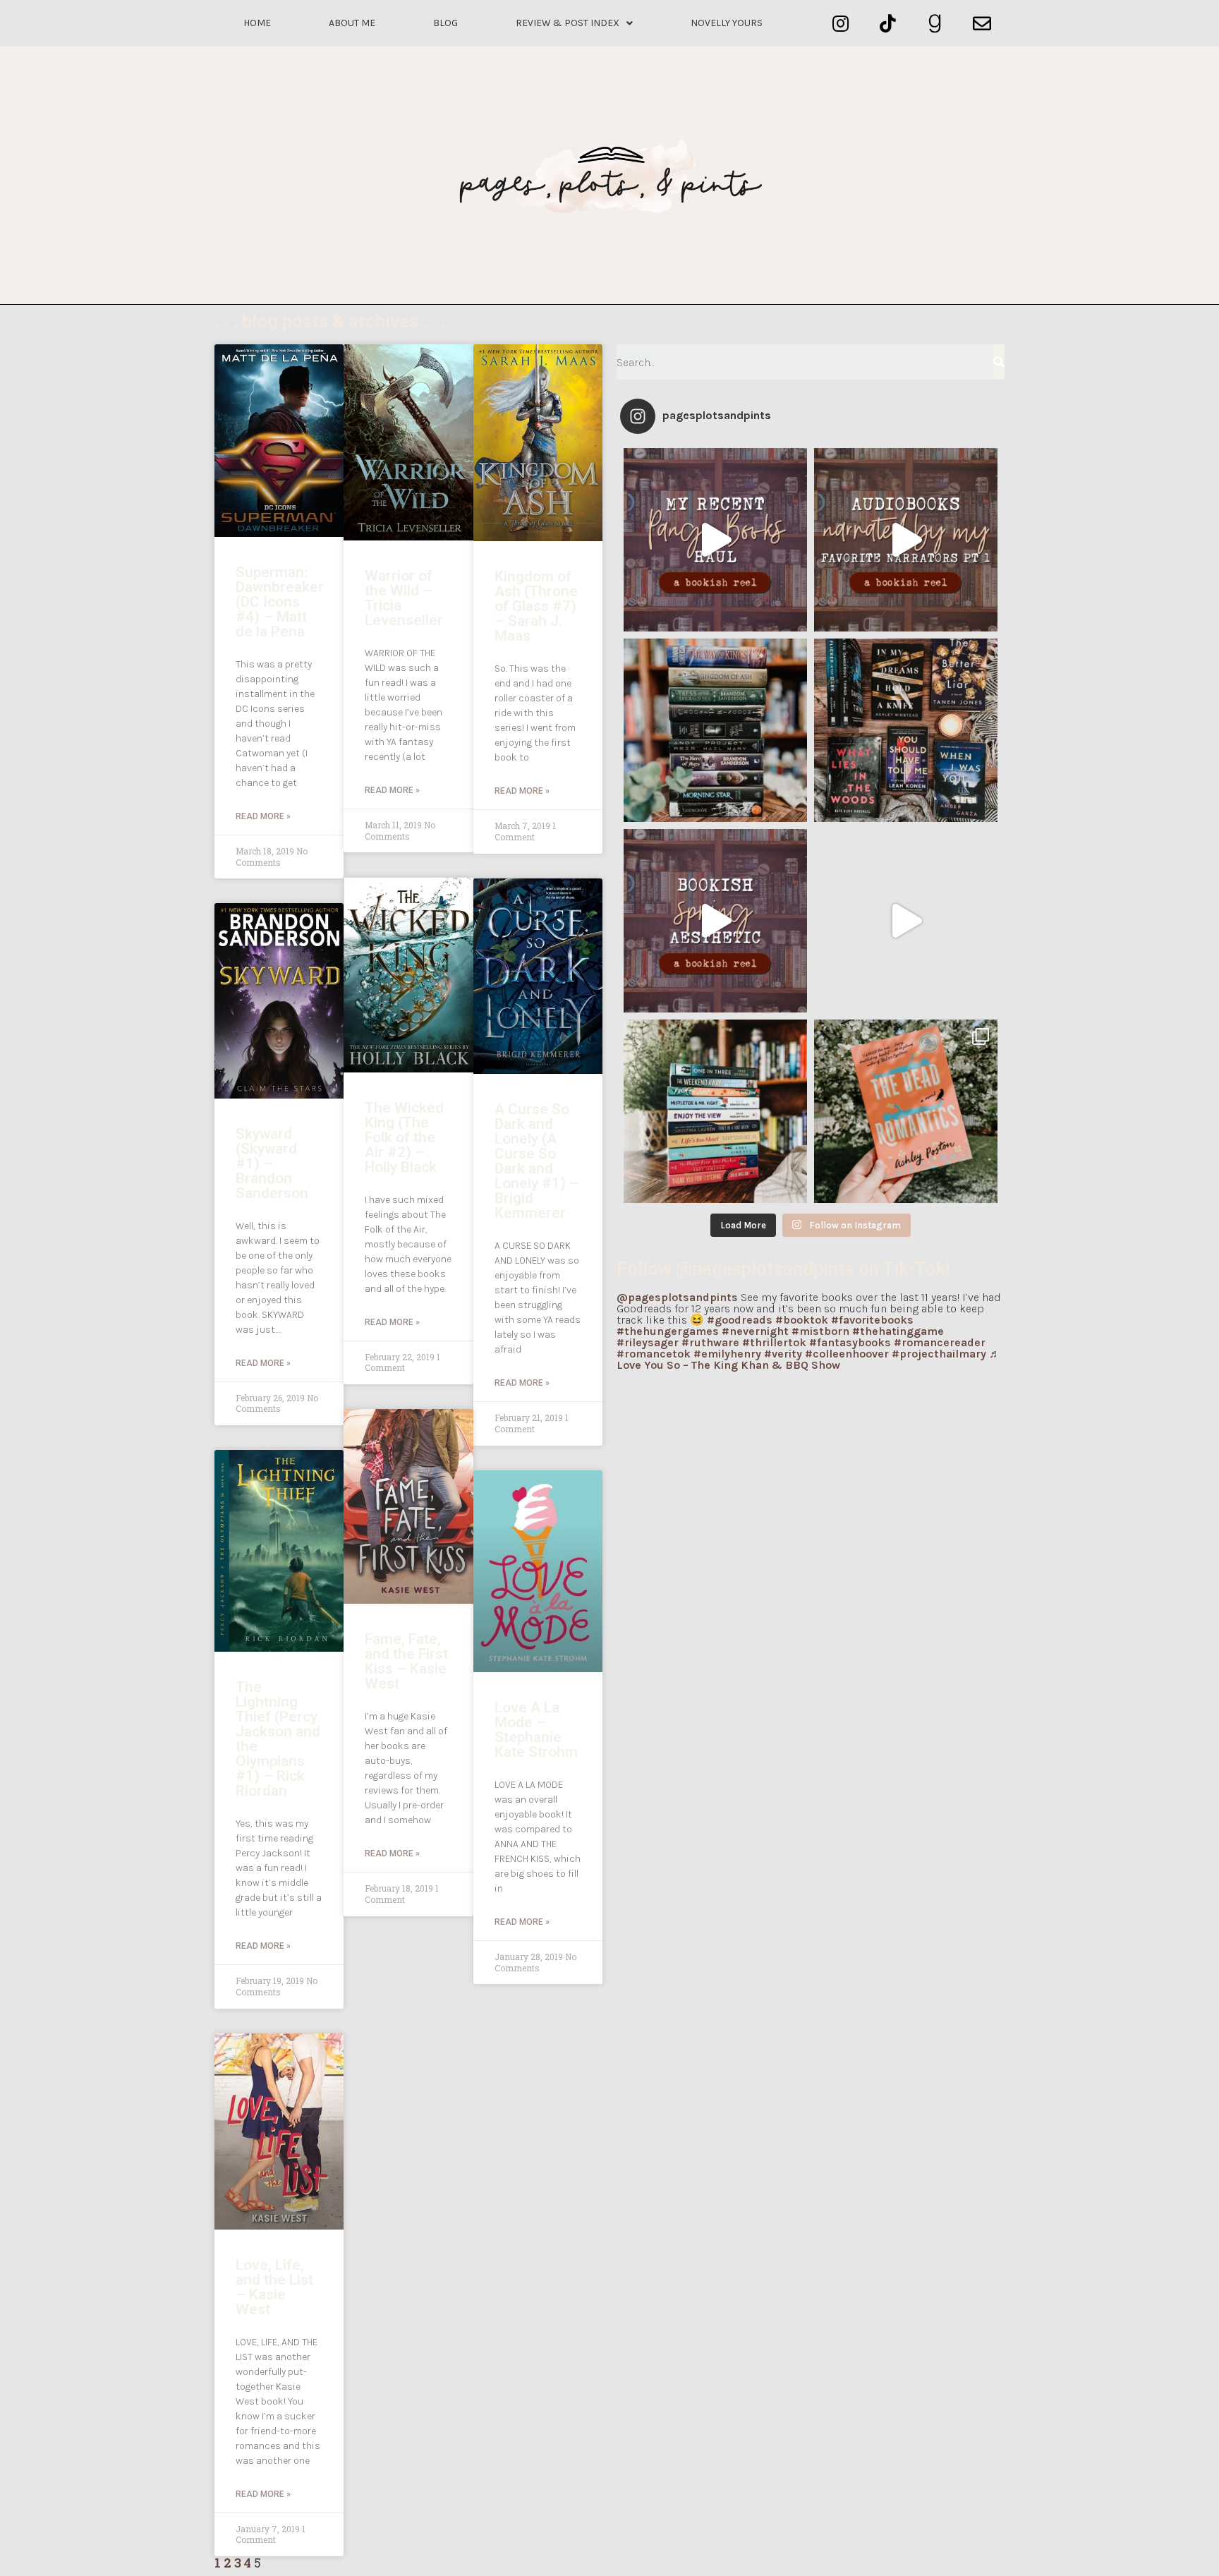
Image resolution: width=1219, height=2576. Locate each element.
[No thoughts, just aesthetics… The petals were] (715, 921)
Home (257, 23)
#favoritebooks (872, 1320)
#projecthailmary (939, 1354)
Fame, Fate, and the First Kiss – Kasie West (406, 1661)
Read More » (263, 816)
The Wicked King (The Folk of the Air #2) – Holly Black (404, 1137)
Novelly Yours (727, 23)
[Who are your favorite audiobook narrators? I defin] (906, 540)
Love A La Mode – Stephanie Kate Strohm (536, 1730)
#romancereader (940, 1342)
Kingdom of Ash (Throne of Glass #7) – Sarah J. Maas (536, 606)
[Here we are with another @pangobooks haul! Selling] (715, 1111)
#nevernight (755, 1331)
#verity (783, 1354)
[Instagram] (841, 24)
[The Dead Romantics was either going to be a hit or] (906, 1111)
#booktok (802, 1320)
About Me (352, 23)
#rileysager (648, 1342)
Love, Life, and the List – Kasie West (274, 2287)
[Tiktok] (888, 24)
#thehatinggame (898, 1331)
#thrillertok (774, 1342)
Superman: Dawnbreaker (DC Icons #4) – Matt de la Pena (280, 602)
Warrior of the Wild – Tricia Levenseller (404, 598)
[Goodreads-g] (935, 24)
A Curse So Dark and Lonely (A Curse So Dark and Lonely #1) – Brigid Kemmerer (537, 1161)
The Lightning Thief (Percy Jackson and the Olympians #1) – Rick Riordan (278, 1739)
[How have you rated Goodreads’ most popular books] (715, 730)
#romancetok (654, 1354)
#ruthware (710, 1342)
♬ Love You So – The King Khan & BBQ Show (808, 1359)
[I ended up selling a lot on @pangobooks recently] (715, 540)
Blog (445, 23)
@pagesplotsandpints (677, 1297)
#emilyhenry (727, 1354)
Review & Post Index (568, 23)
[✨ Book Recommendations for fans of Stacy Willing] (906, 730)
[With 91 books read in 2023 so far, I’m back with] (906, 921)
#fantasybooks (850, 1342)
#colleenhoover (847, 1354)
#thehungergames (668, 1331)
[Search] (999, 362)
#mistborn (820, 1331)
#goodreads (740, 1320)
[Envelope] (982, 24)
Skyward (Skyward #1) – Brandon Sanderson (272, 1163)
